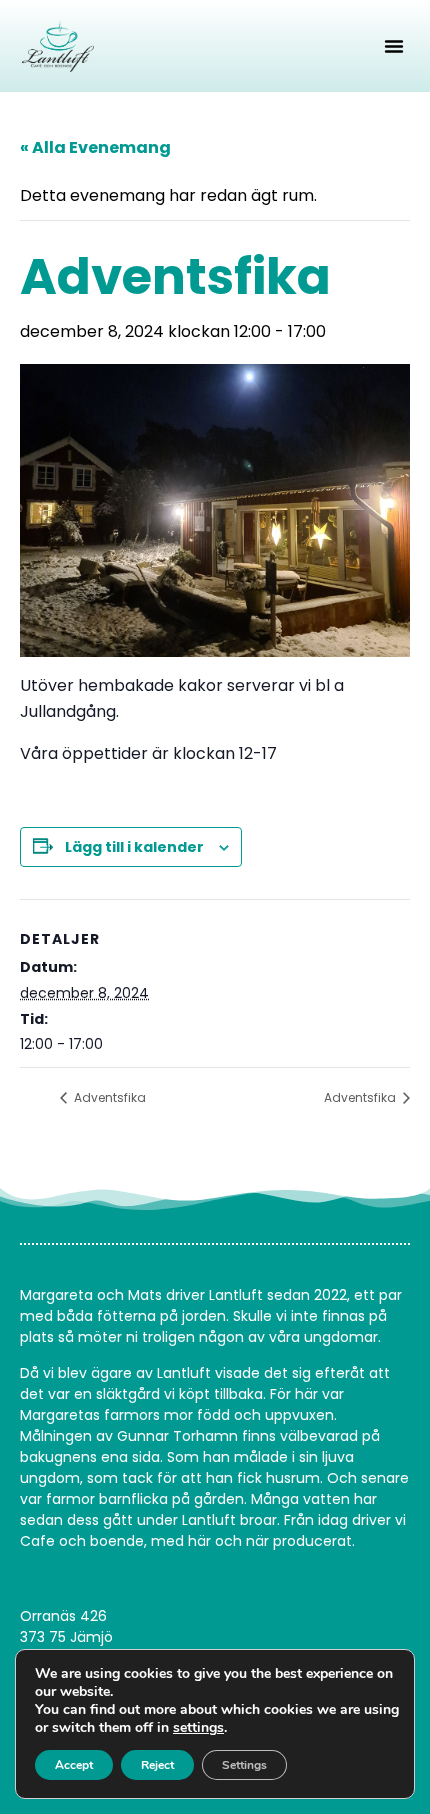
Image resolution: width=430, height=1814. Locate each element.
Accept (74, 1765)
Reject (157, 1765)
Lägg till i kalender (134, 847)
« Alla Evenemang (95, 147)
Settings (244, 1765)
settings (198, 1728)
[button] (394, 46)
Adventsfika (108, 1097)
